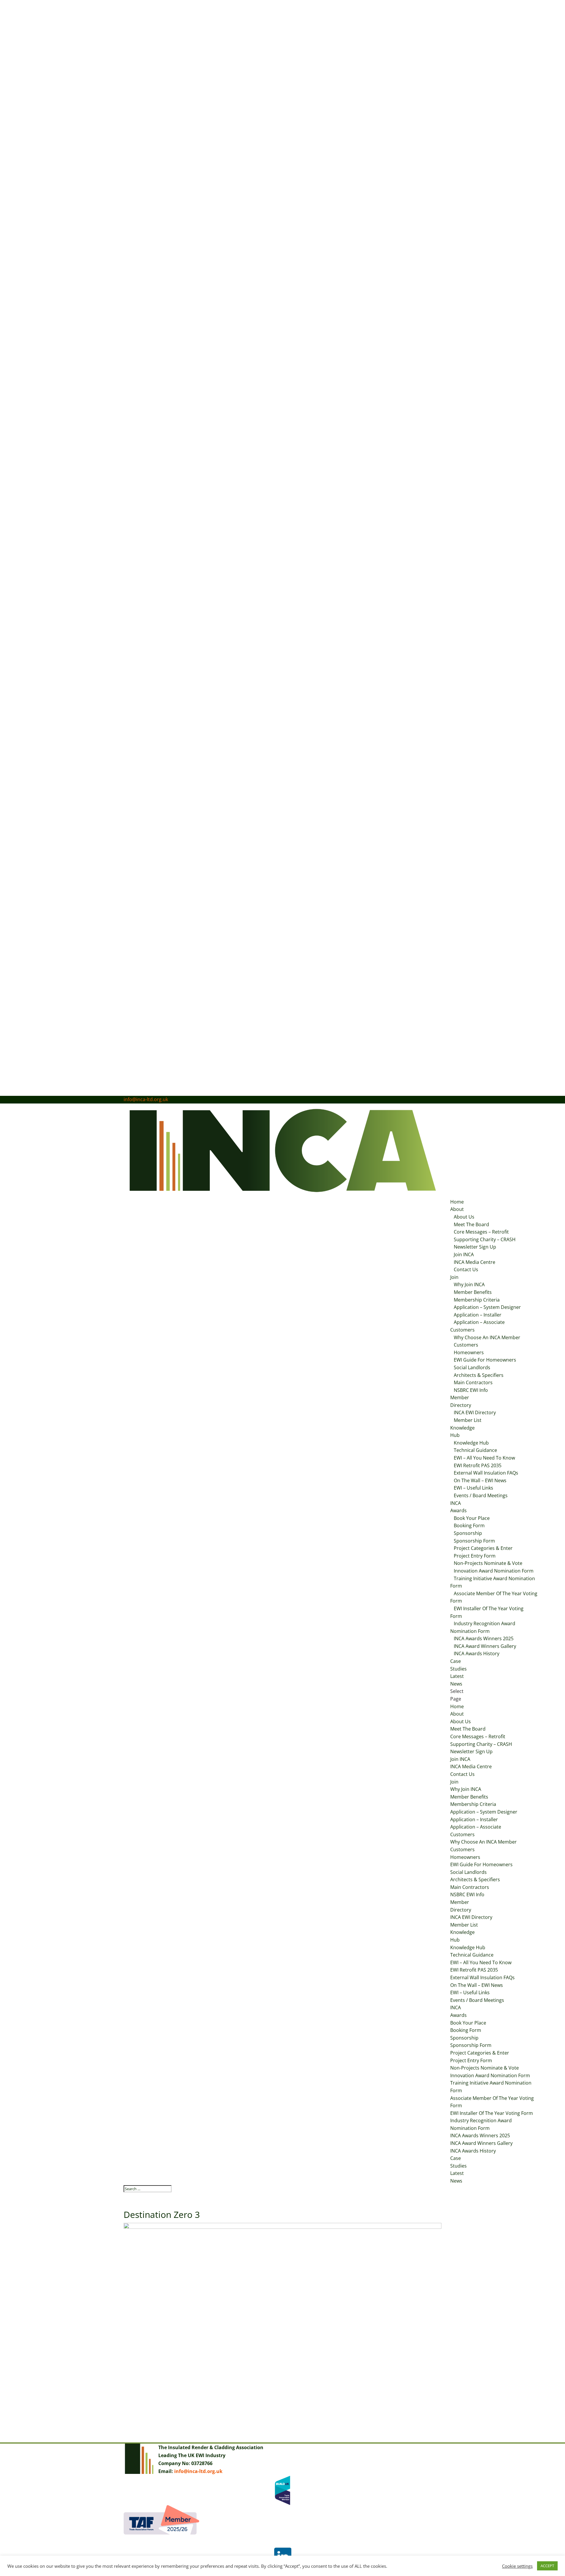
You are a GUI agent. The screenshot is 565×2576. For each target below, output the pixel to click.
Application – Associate (479, 1322)
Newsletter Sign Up (475, 1247)
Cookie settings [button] (517, 2566)
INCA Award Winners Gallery (485, 1646)
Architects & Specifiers (479, 1375)
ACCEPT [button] (547, 2566)
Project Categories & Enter (483, 1548)
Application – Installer (478, 1315)
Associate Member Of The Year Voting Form (494, 1597)
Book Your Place (472, 1518)
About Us (464, 1217)
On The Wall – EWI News (480, 1480)
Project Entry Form (475, 1556)
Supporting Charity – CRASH (485, 1239)
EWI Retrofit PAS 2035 (478, 1465)
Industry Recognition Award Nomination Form (483, 1627)
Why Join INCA (469, 1284)
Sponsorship (468, 1533)
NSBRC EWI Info (471, 1390)
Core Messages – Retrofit (481, 1232)
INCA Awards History (477, 1653)
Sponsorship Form (474, 1541)
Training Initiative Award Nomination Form (493, 1582)
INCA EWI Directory (475, 1412)
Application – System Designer (487, 1307)
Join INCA (464, 1254)
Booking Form (469, 1525)
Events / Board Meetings (481, 1495)
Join (454, 1277)
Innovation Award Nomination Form (494, 1571)
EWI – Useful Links (473, 1488)
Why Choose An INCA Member (487, 1337)
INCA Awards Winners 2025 (484, 1638)
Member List (468, 1420)
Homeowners (469, 1352)
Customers (462, 1330)
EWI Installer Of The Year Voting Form (487, 1612)
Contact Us (466, 1269)
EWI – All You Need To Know (484, 1458)
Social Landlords (472, 1367)
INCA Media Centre (475, 1262)
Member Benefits (473, 1292)
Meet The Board (471, 1224)
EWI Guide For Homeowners (485, 1360)
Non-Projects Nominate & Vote (488, 1563)
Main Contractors (473, 1382)
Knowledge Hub (471, 1443)
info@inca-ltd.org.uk (198, 2471)
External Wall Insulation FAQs (486, 1473)
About (457, 1209)
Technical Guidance (475, 1450)
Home (457, 1202)
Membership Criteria (477, 1300)
